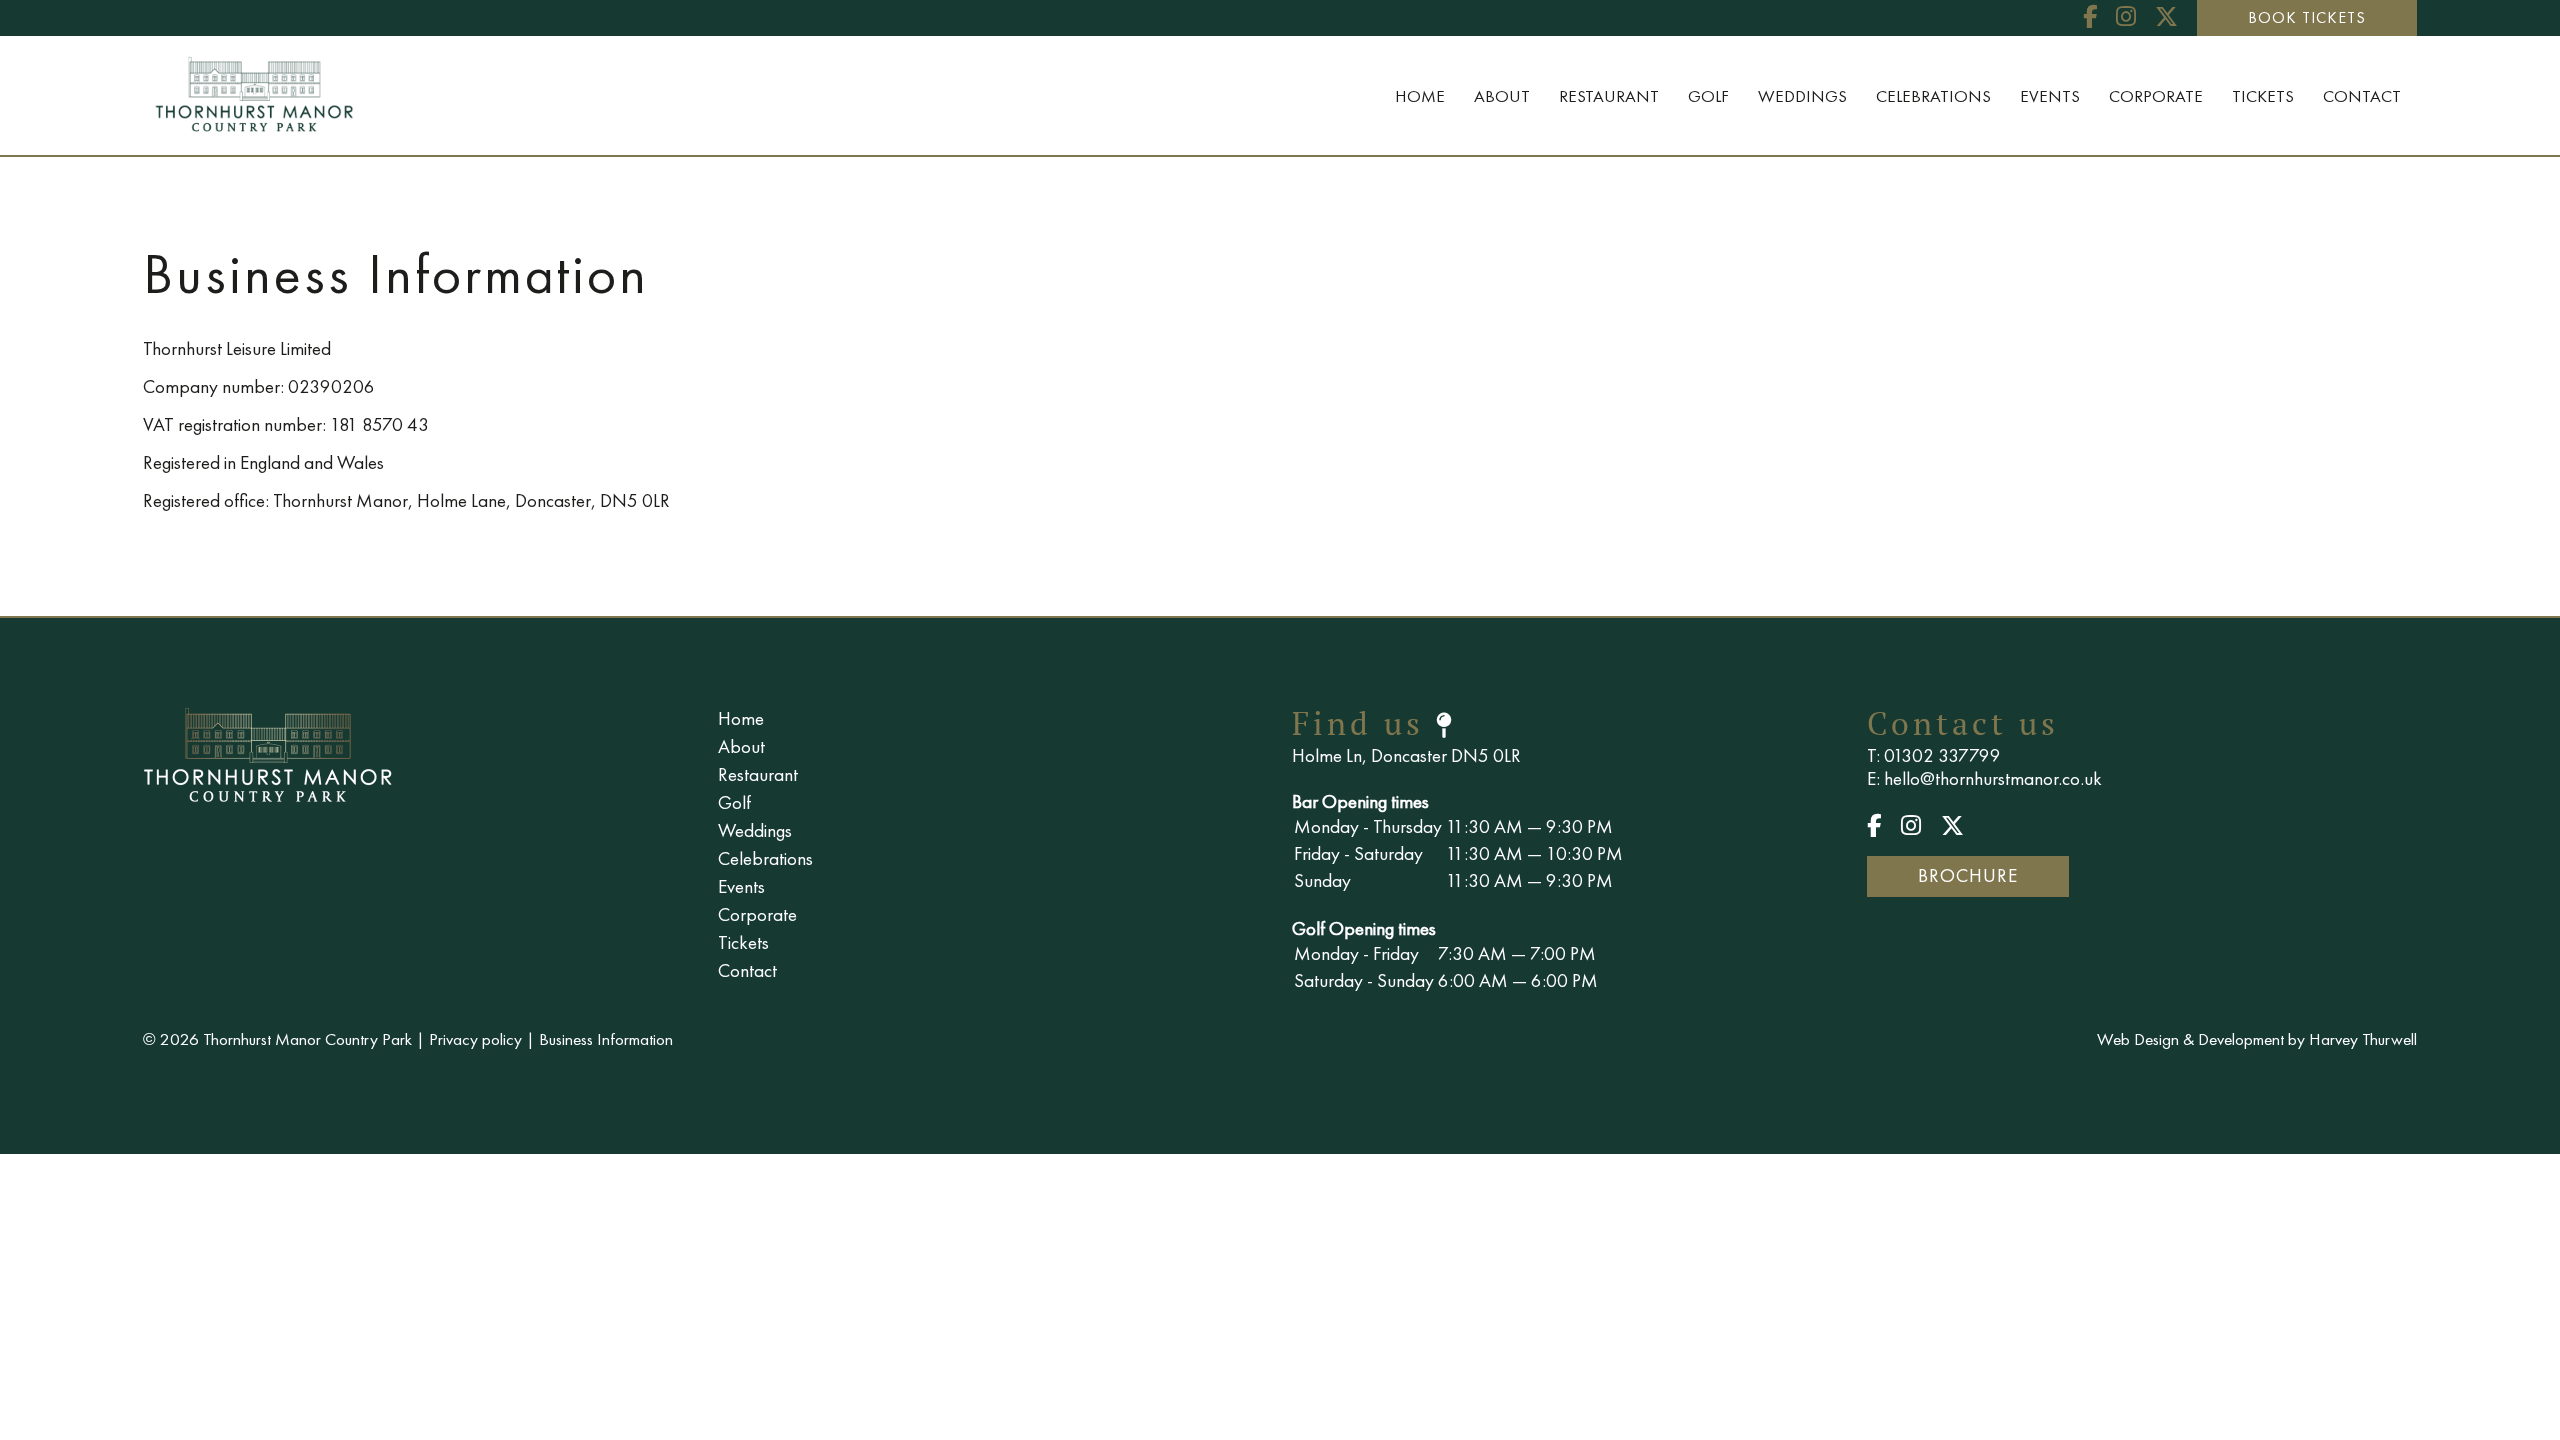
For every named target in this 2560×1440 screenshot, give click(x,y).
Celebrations (1933, 96)
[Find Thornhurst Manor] (1446, 723)
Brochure (1968, 875)
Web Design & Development (2190, 1039)
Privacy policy (475, 1039)
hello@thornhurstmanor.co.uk (1993, 778)
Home (1420, 96)
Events (2050, 96)
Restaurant (1609, 96)
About (1502, 96)
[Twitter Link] (2166, 17)
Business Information (606, 1039)
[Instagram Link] (2126, 17)
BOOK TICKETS (2307, 17)
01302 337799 (1942, 755)
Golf (1708, 96)
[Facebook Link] (2090, 17)
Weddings (1802, 96)
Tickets (2263, 96)
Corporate (2156, 96)
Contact (2362, 96)
